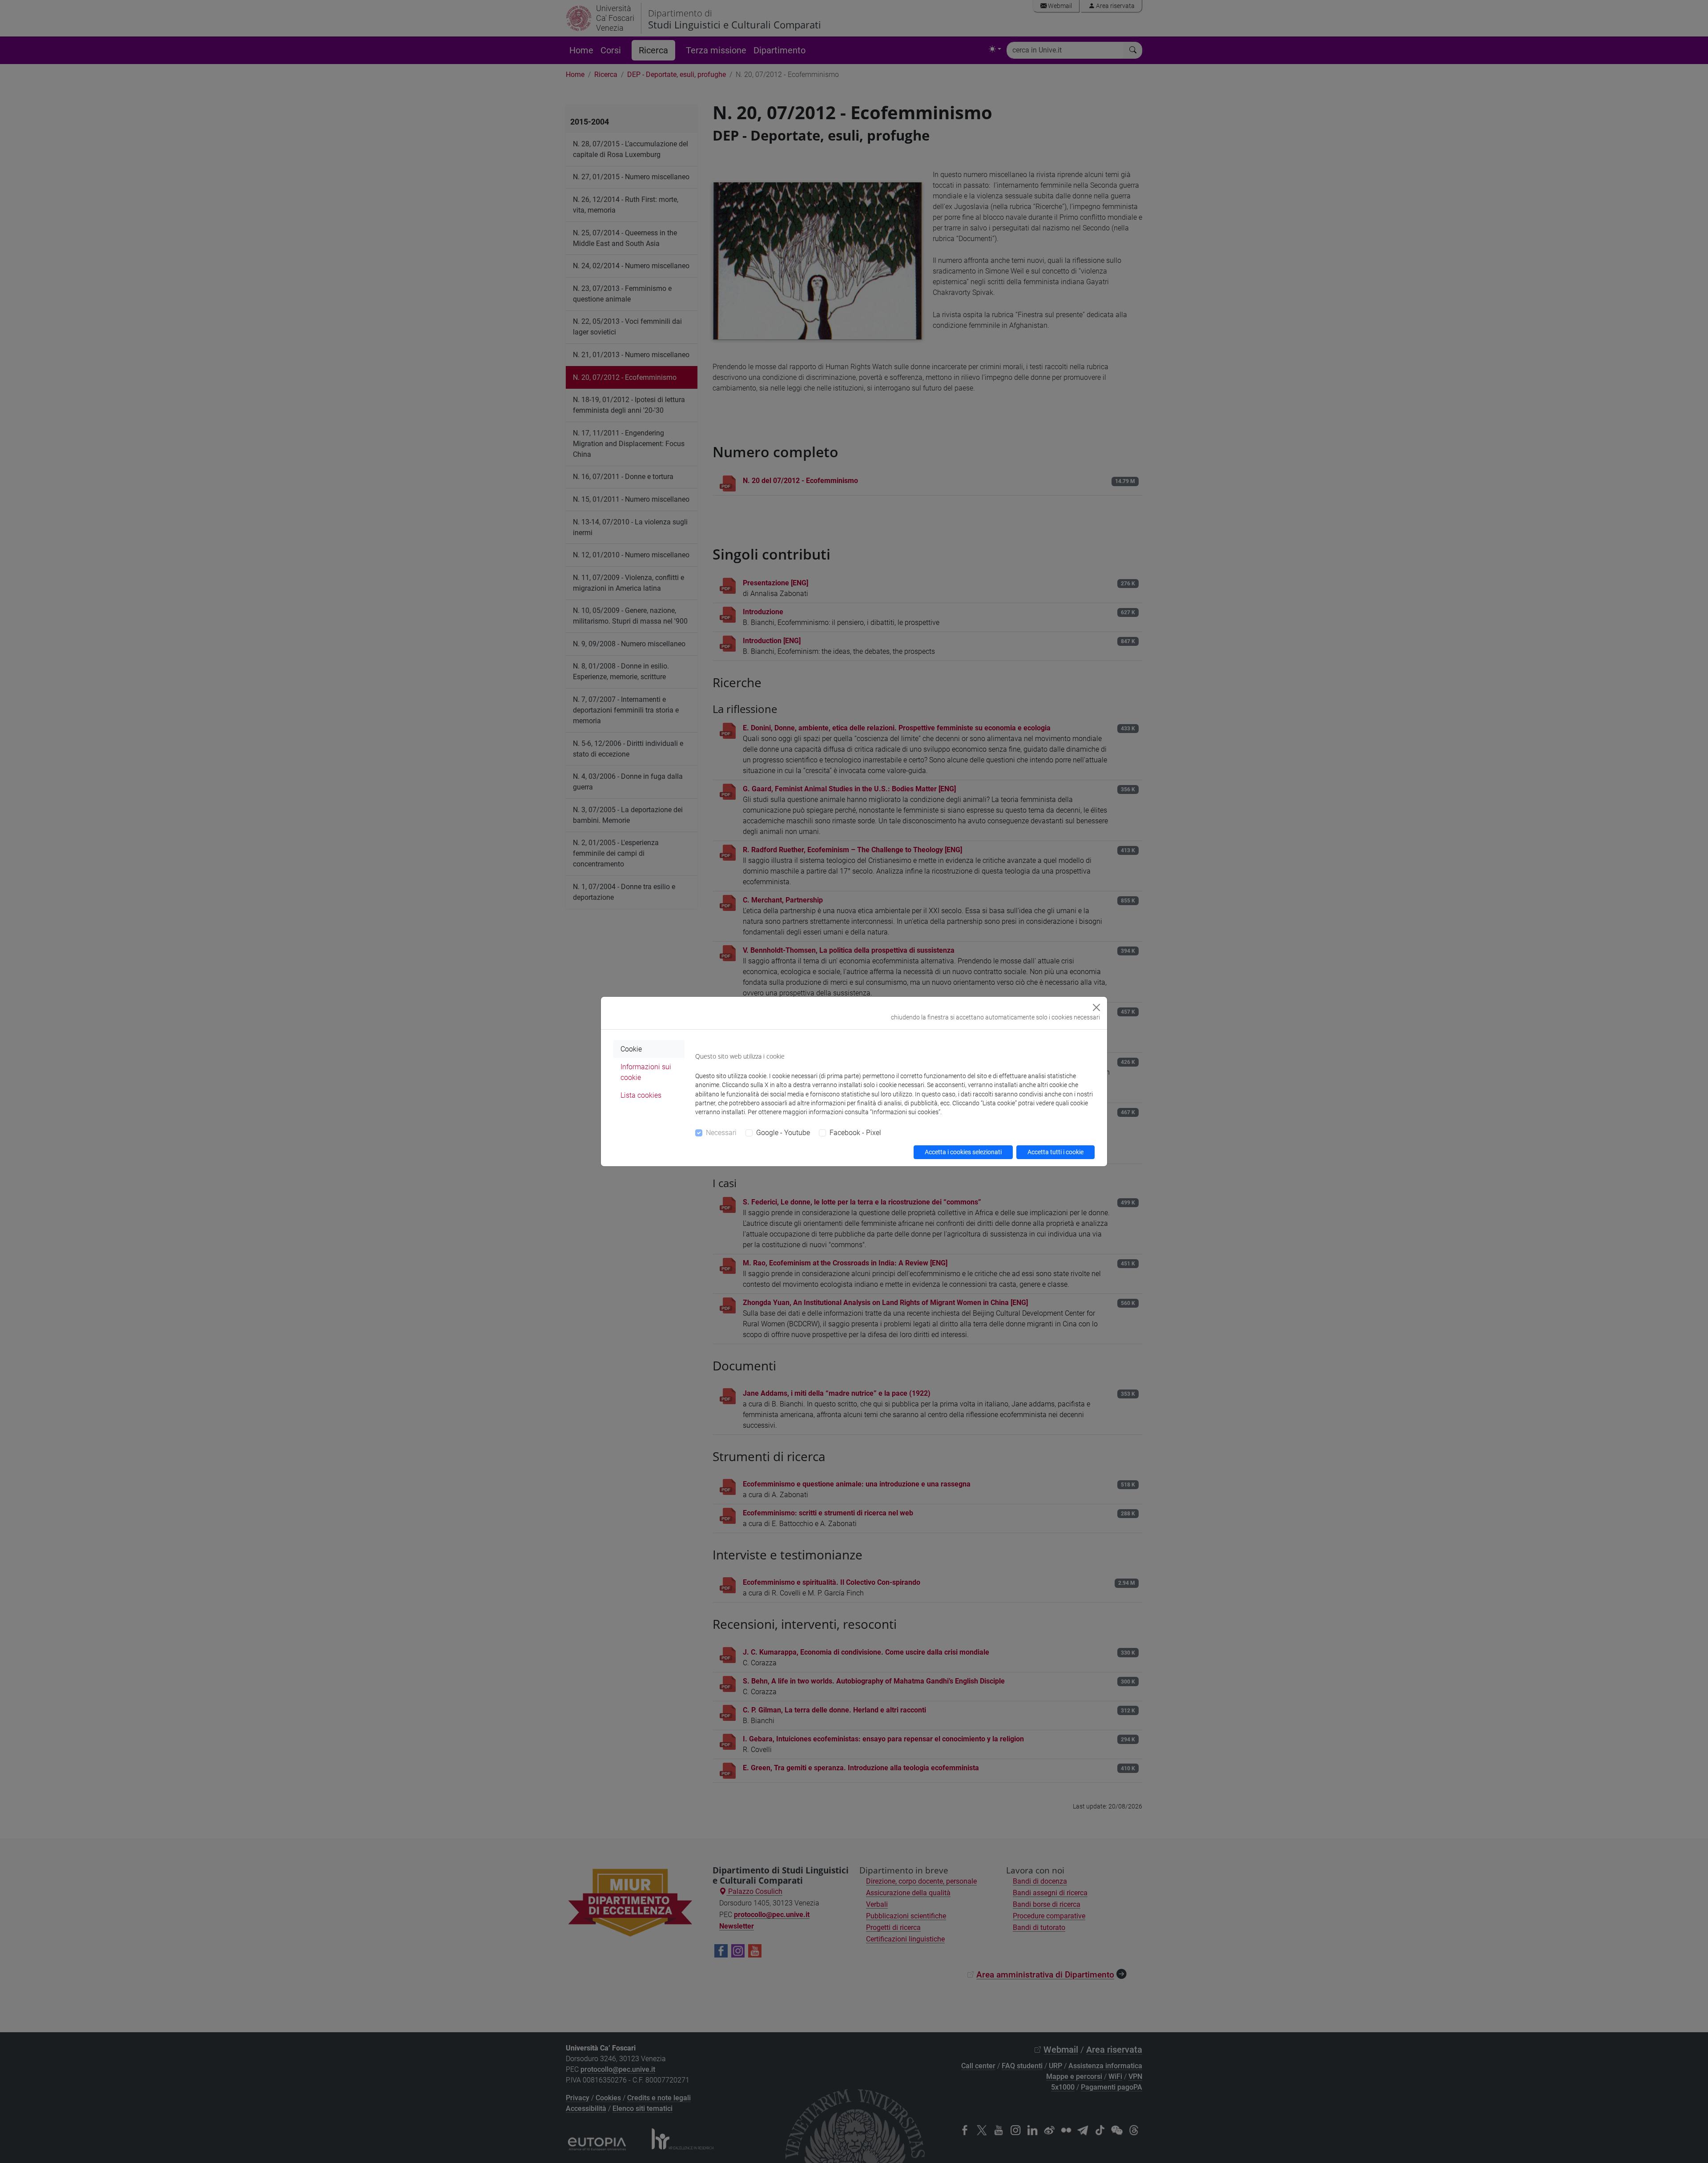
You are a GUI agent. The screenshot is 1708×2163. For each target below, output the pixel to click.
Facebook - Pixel (855, 1133)
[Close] (1096, 1007)
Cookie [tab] (631, 1049)
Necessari (721, 1133)
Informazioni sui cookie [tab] (646, 1072)
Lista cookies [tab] (641, 1095)
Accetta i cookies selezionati (963, 1152)
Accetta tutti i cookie (1055, 1152)
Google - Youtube (783, 1133)
